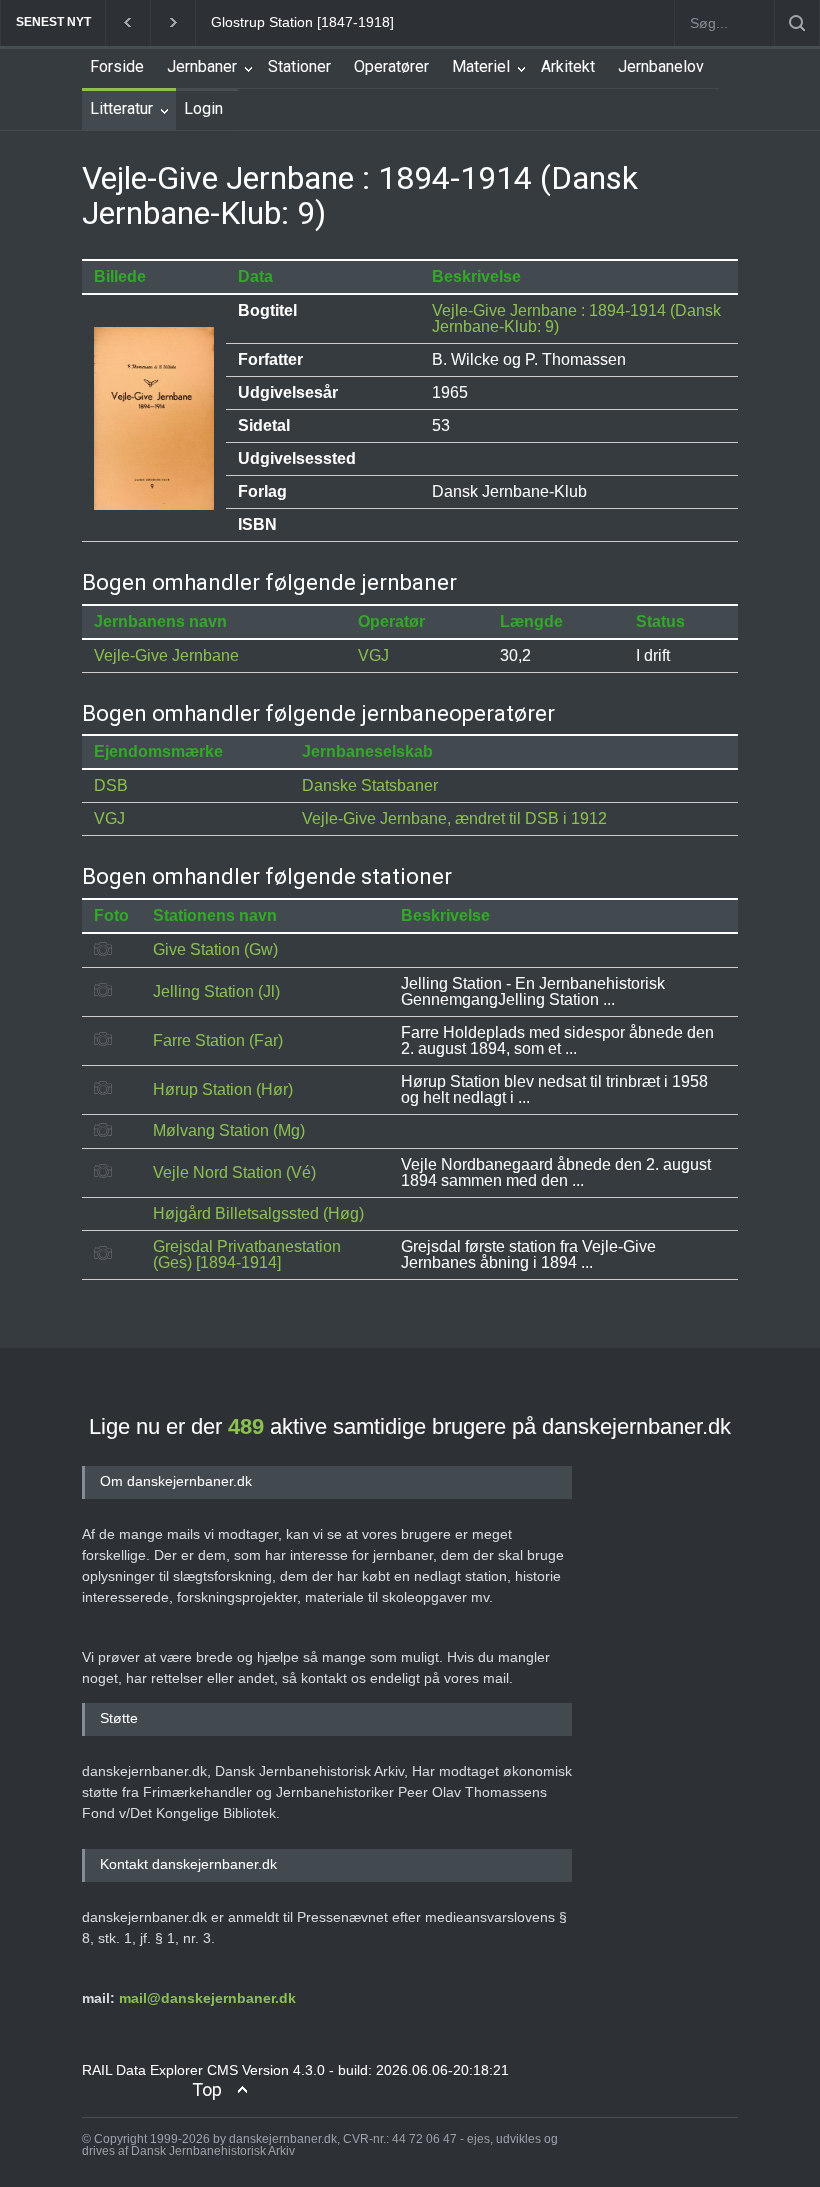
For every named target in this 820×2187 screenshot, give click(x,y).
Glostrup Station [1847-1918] (302, 22)
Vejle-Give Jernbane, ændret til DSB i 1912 (454, 818)
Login (203, 108)
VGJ (373, 655)
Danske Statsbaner (370, 785)
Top (207, 2089)
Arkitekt (568, 66)
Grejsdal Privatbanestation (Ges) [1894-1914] (247, 1254)
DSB (111, 785)
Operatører (391, 66)
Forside (117, 66)
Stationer (299, 66)
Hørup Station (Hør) (223, 1089)
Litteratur (121, 108)
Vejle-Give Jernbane (166, 655)
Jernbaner (202, 66)
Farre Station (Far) (218, 1040)
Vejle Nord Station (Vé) (234, 1172)
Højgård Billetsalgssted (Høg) (258, 1213)
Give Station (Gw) (215, 949)
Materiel (481, 66)
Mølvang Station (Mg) (229, 1130)
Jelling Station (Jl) (216, 991)
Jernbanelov (661, 66)
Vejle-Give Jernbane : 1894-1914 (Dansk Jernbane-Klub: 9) (576, 318)
